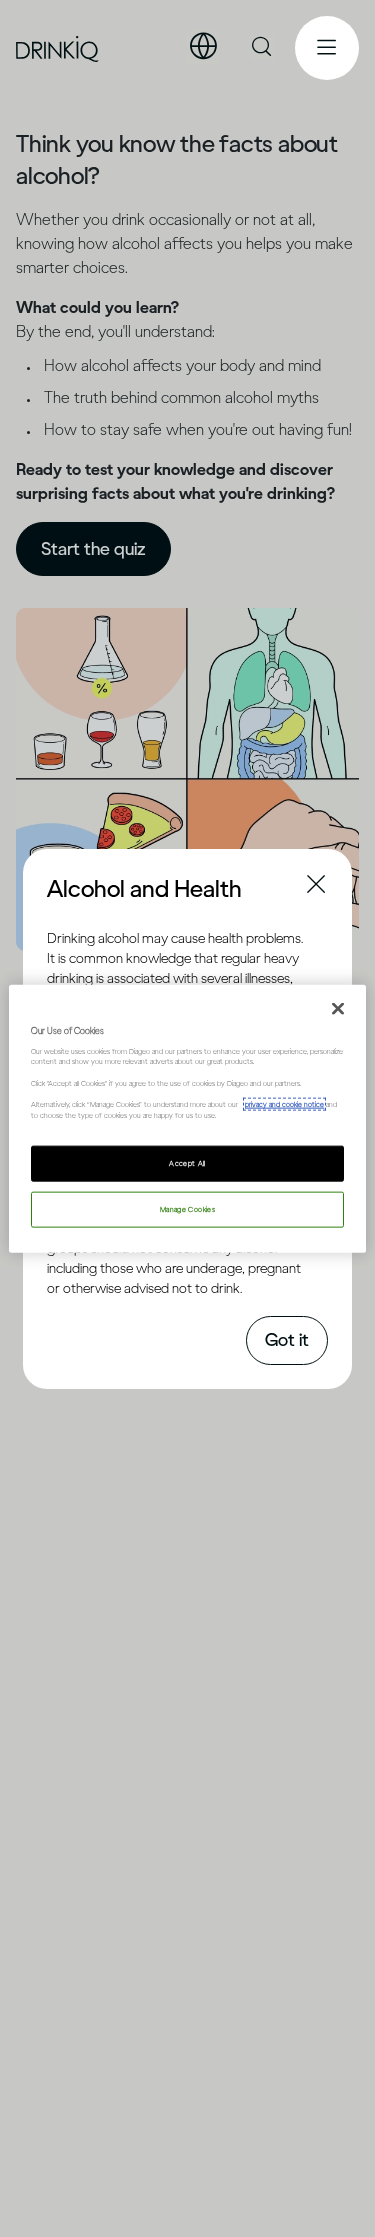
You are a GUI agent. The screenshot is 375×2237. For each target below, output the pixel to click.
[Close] (338, 1008)
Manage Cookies (187, 1209)
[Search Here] (263, 48)
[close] (65, 887)
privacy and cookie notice (284, 1104)
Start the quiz (93, 549)
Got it (287, 1340)
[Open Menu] (327, 48)
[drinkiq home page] (58, 48)
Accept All (187, 1163)
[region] (187, 1118)
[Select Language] (203, 47)
